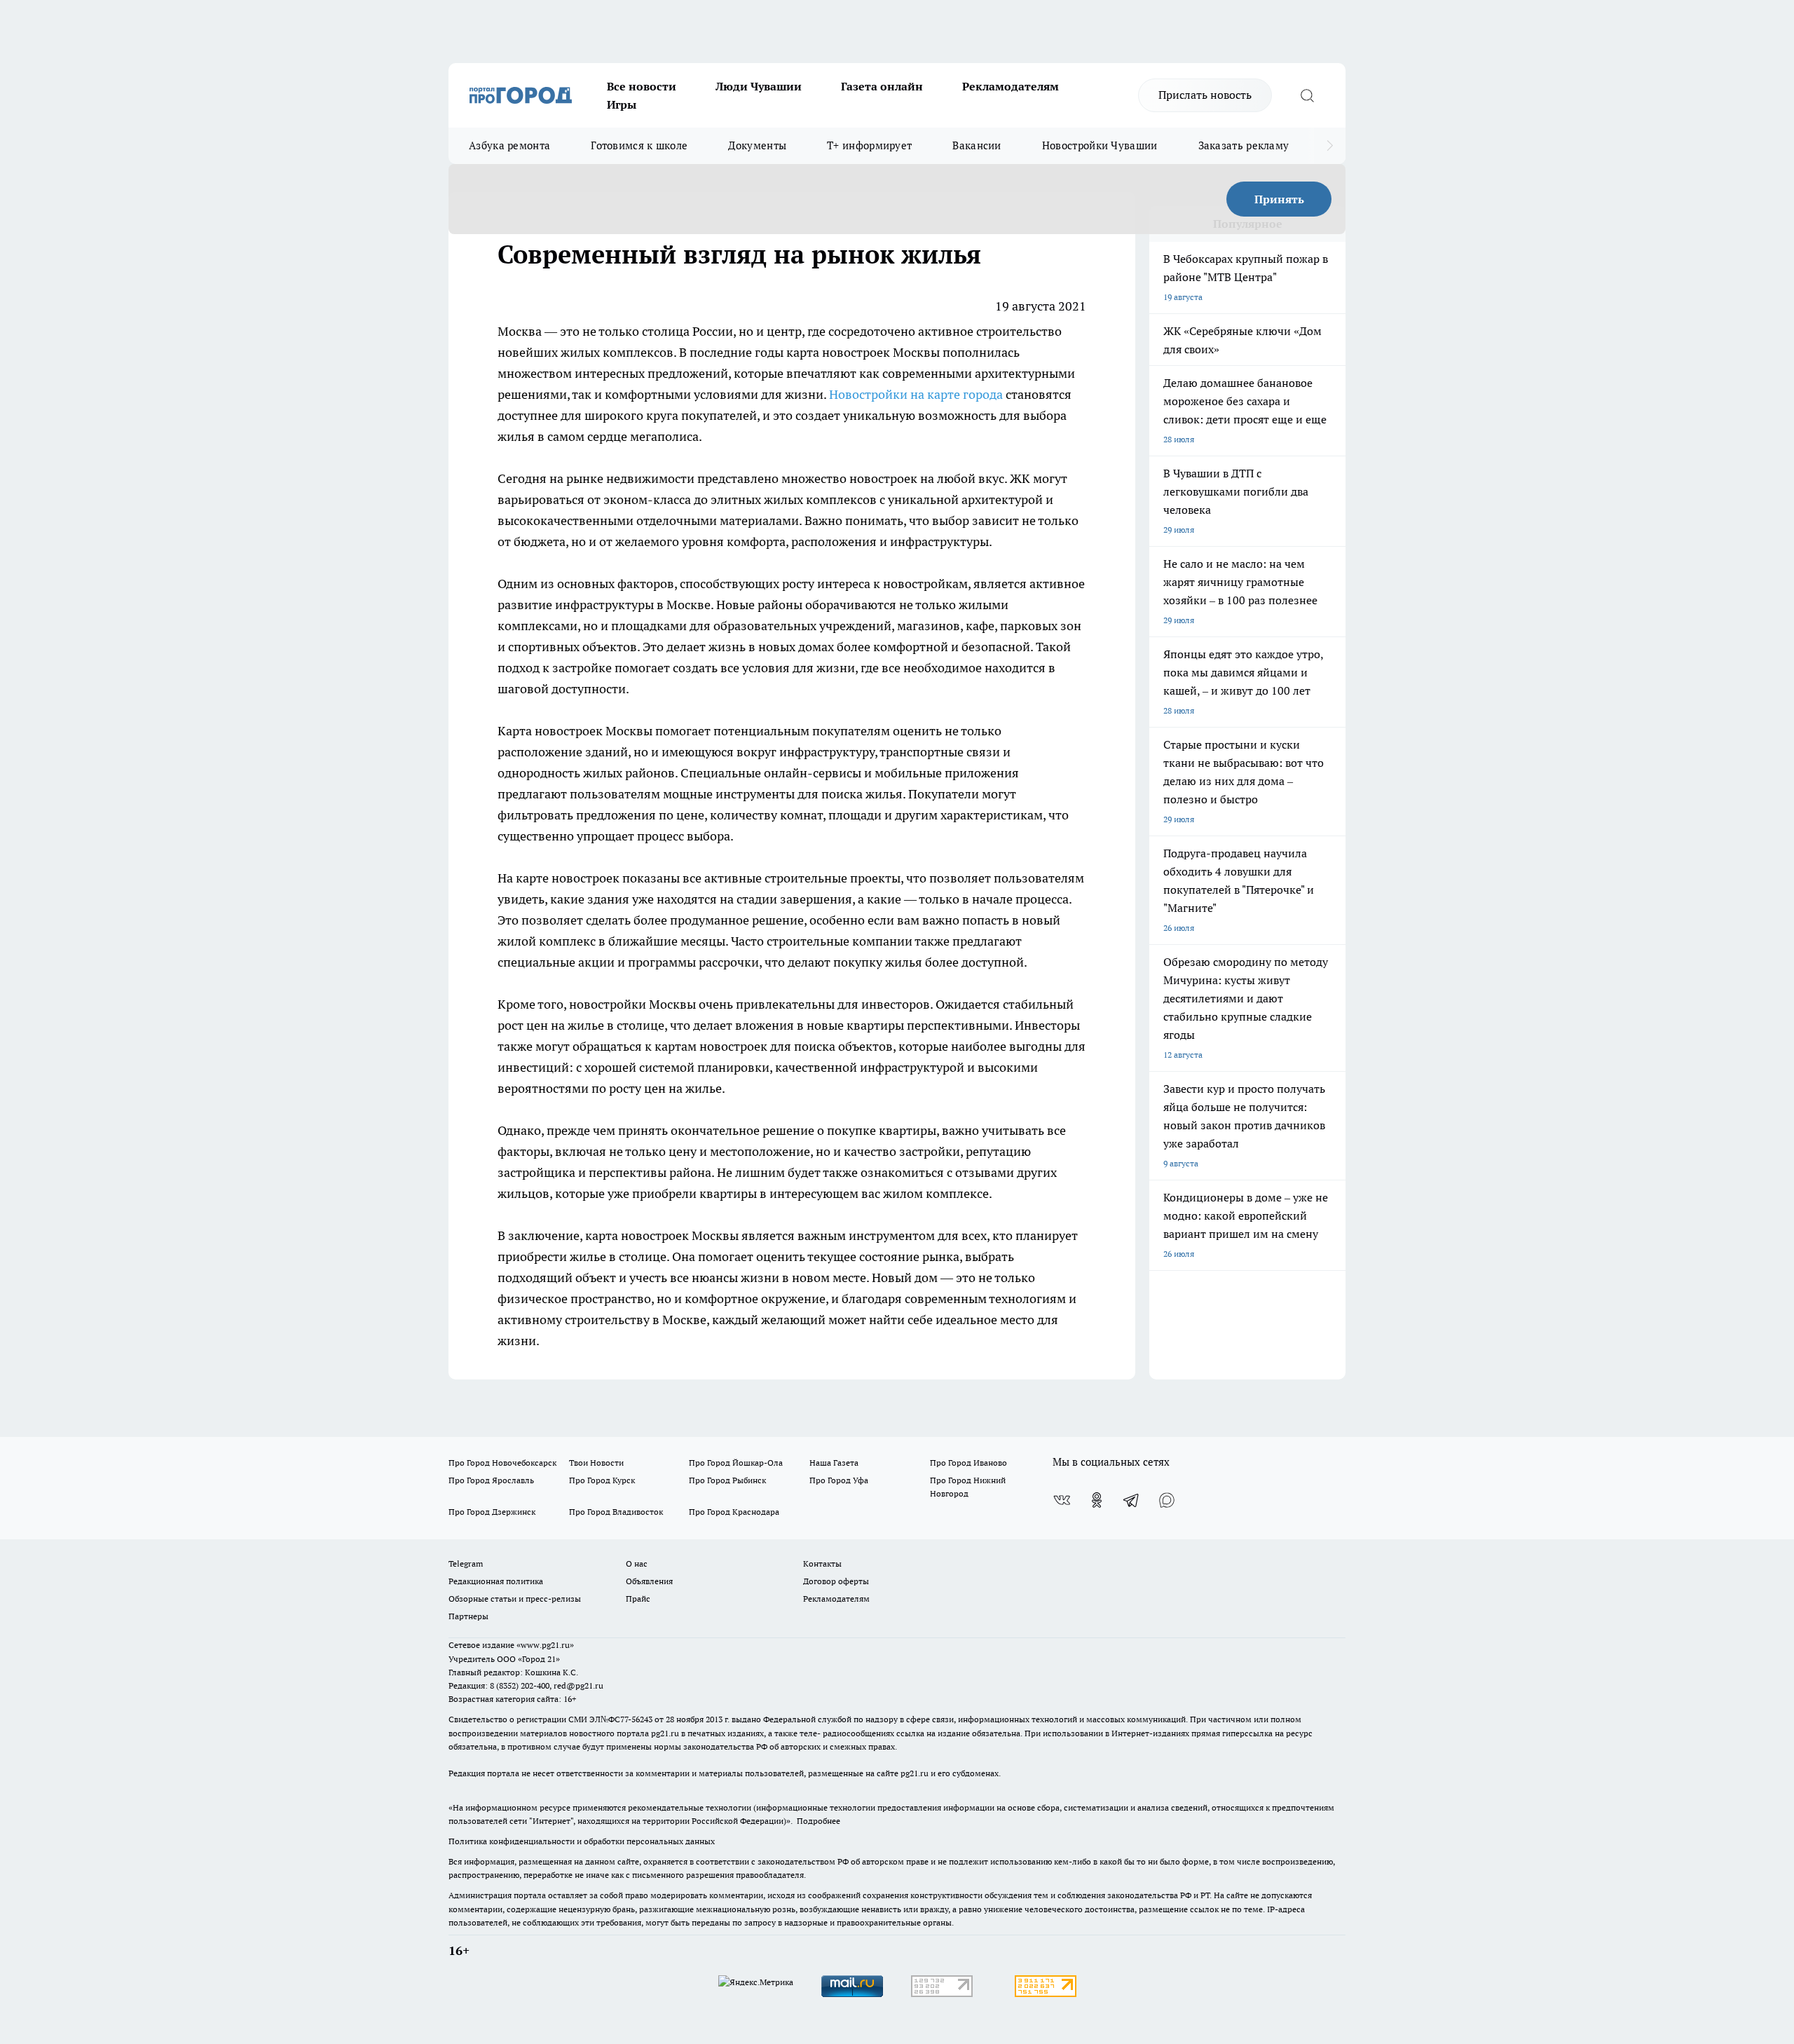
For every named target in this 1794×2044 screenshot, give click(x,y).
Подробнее (819, 1821)
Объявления (649, 1581)
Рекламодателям (1011, 86)
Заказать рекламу (1244, 145)
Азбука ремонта (509, 145)
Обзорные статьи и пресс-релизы (515, 1599)
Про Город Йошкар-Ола (736, 1463)
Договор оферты (836, 1581)
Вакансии (977, 145)
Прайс (638, 1599)
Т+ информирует (869, 145)
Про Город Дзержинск (492, 1512)
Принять (1279, 199)
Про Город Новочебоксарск (502, 1463)
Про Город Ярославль (491, 1480)
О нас (637, 1563)
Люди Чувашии (759, 86)
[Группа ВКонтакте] (1062, 1500)
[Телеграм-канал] (1132, 1500)
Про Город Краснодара (734, 1512)
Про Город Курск (602, 1480)
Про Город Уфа (839, 1480)
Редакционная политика (496, 1581)
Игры (622, 104)
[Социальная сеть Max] (1167, 1500)
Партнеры (468, 1616)
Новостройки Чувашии (1100, 145)
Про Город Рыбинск (727, 1480)
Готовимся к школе (639, 145)
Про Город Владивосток (616, 1512)
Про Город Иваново (968, 1463)
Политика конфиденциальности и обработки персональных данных (582, 1841)
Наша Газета (834, 1463)
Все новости (642, 86)
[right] (1330, 146)
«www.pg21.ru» (545, 1645)
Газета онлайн (882, 86)
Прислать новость (1205, 95)
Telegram (466, 1563)
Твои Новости (596, 1463)
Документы (757, 145)
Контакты (822, 1563)
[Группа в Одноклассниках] (1097, 1500)
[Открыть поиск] (1307, 95)
